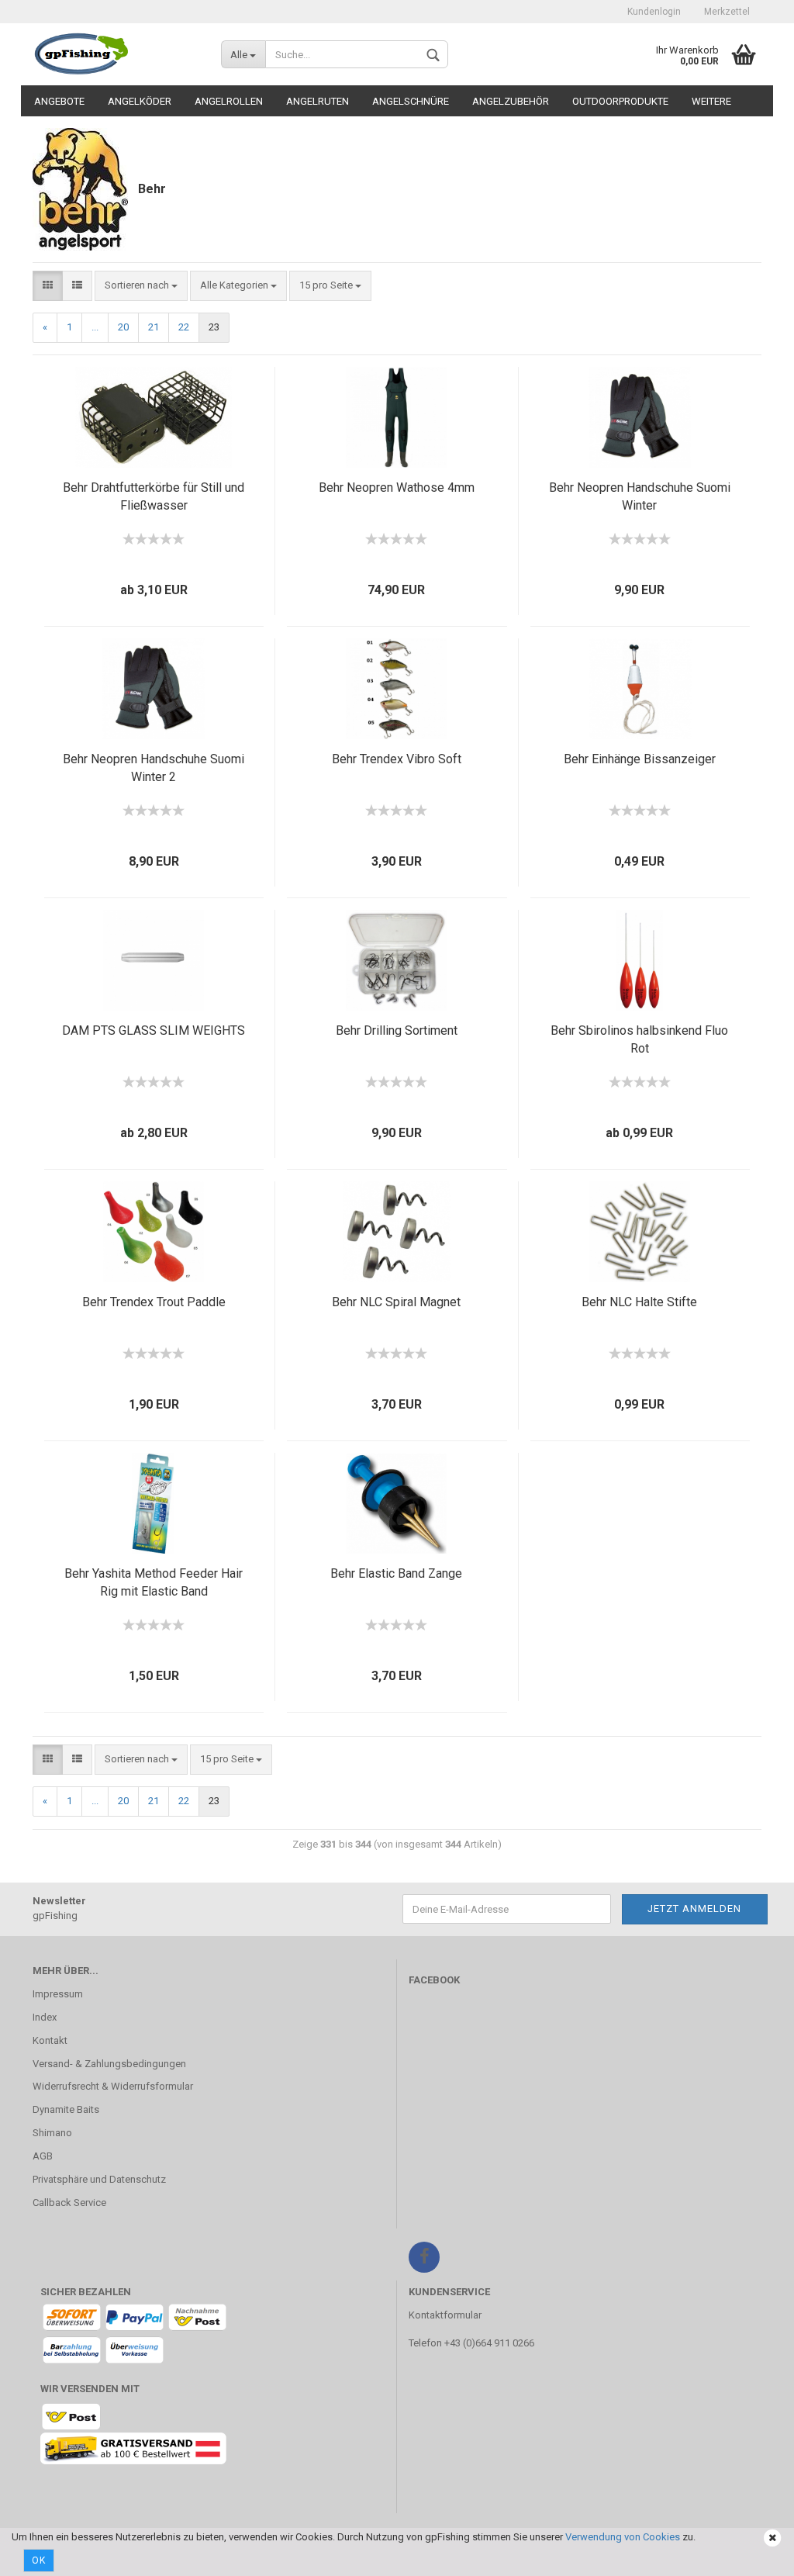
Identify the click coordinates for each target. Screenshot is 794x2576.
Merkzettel (727, 12)
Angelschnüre (411, 101)
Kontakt (50, 2040)
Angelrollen (229, 101)
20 (123, 327)
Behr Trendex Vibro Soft (397, 759)
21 (154, 327)
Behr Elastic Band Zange (396, 1573)
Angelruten (318, 101)
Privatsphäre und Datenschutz (99, 2179)
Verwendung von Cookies (623, 2537)
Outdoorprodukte (620, 101)
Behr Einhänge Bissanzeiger (640, 759)
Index (45, 2017)
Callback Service (69, 2203)
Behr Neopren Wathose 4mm (397, 488)
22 (184, 327)
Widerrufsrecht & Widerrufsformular (113, 2086)
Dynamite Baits (66, 2109)
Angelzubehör (511, 101)
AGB (43, 2156)
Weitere (711, 101)
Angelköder (140, 101)
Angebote (59, 101)
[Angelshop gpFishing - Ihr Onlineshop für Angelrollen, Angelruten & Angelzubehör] (115, 54)
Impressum (58, 1994)
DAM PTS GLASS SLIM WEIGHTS (154, 1030)
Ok (39, 2560)
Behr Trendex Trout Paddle (154, 1302)
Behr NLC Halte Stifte (639, 1302)
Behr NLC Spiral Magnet (396, 1302)
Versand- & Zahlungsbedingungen (109, 2064)
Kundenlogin (654, 12)
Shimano (52, 2133)
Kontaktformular (445, 2315)
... (95, 327)
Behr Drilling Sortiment (397, 1030)
